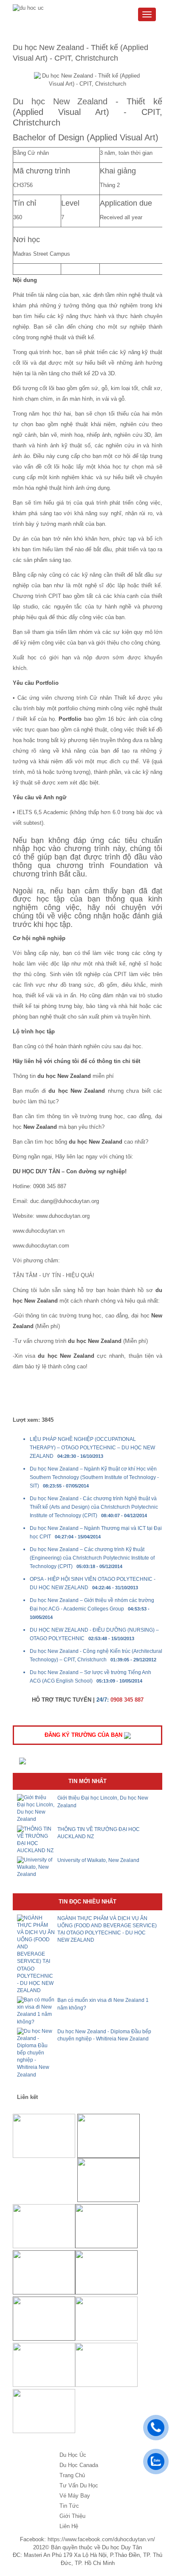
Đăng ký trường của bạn (84, 1735)
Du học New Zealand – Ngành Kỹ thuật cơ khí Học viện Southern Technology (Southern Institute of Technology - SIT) (94, 1477)
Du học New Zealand (60, 101)
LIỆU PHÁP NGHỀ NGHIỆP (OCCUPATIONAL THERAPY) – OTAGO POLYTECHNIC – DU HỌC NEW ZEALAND (92, 1448)
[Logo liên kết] (44, 2136)
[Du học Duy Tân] (31, 8)
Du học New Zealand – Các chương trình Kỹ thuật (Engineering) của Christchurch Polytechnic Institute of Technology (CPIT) (92, 1558)
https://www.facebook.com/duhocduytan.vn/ (101, 2539)
